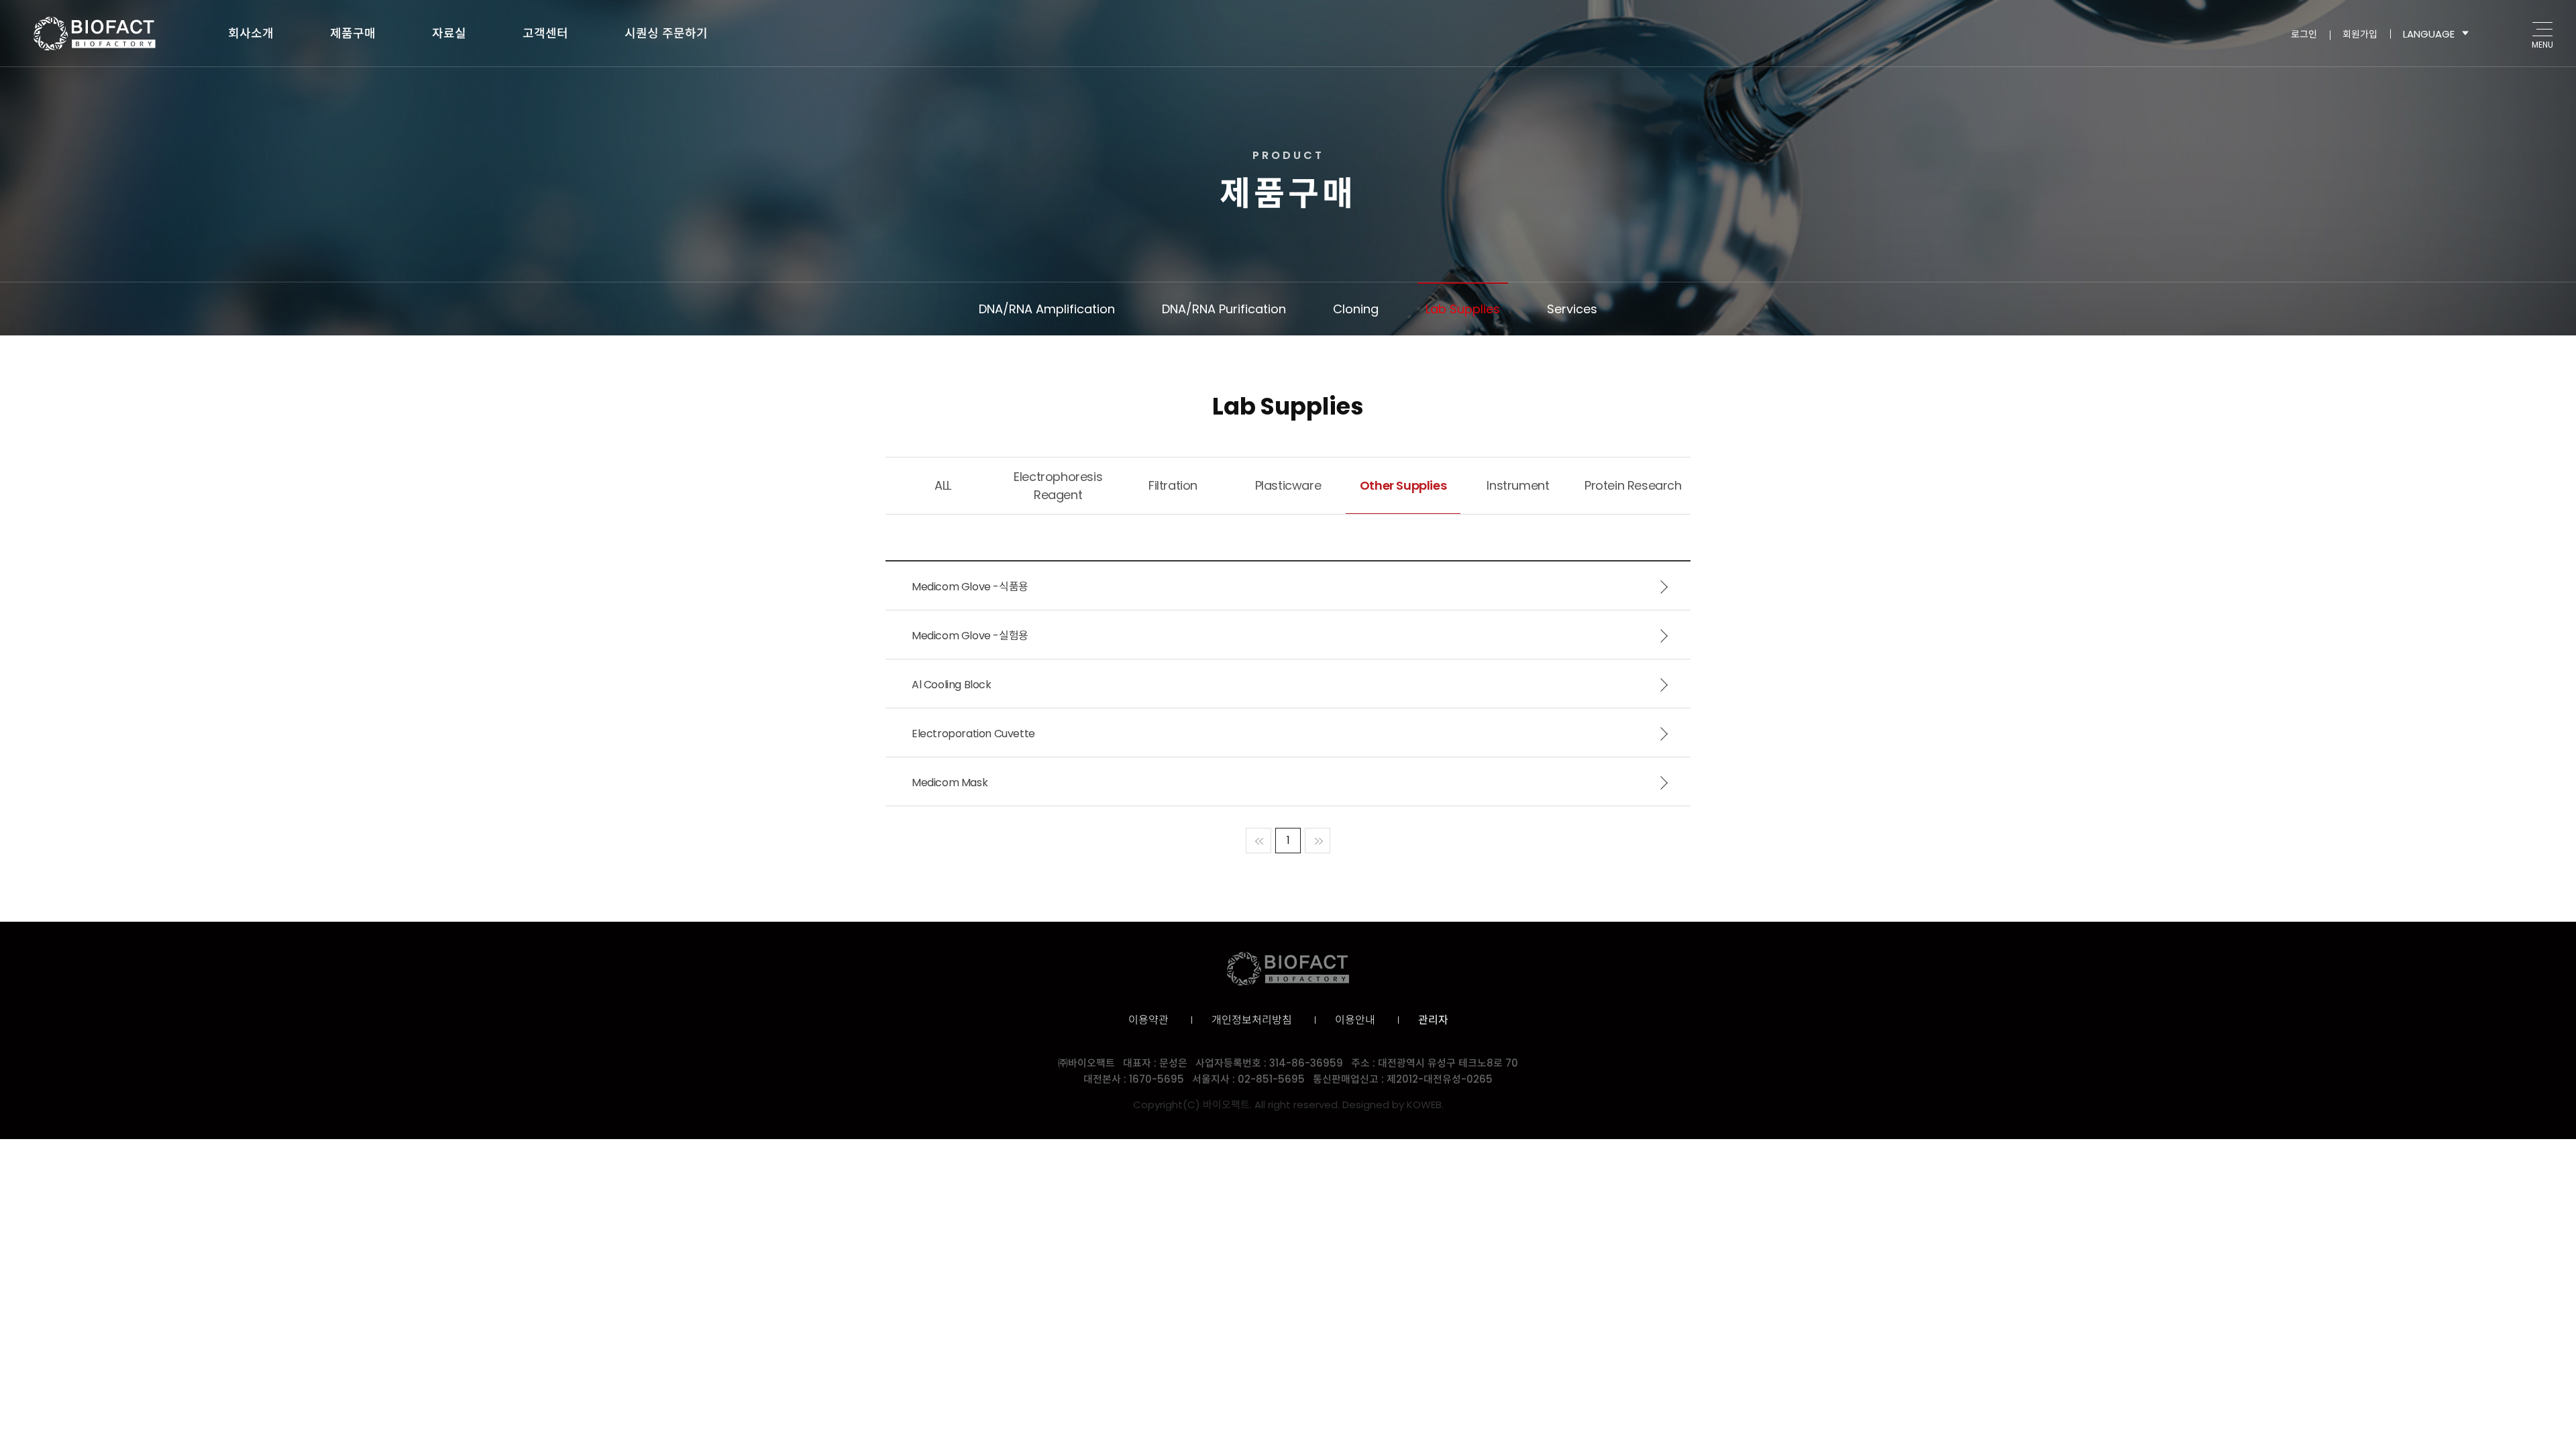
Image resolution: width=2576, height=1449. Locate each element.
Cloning (1356, 309)
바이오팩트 (95, 34)
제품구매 (353, 33)
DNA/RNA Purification (1224, 309)
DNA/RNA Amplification (1047, 309)
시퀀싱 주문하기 (666, 33)
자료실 (449, 33)
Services (1572, 309)
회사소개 (251, 33)
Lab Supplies (1463, 309)
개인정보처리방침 (1252, 1020)
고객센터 (545, 33)
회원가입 (2360, 34)
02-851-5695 (1271, 1079)
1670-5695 (1157, 1079)
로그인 (2304, 34)
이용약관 (1148, 1020)
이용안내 (1355, 1020)
